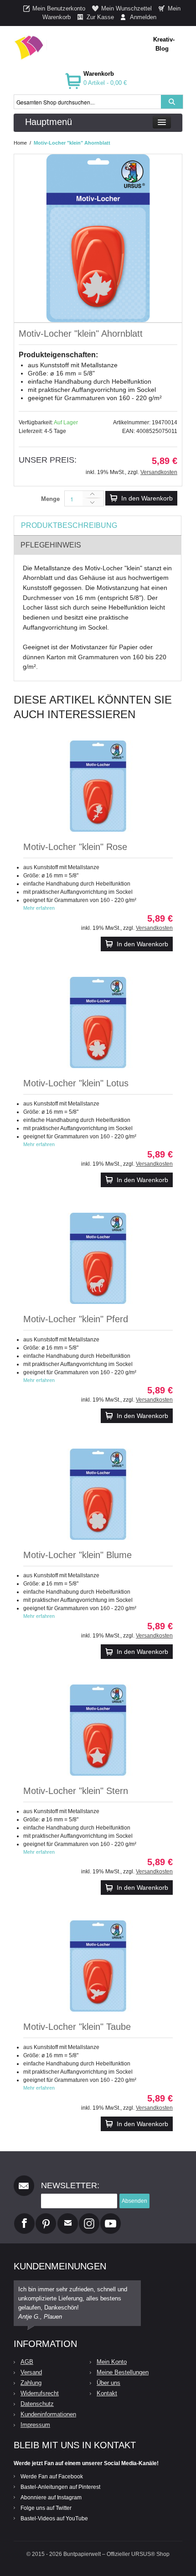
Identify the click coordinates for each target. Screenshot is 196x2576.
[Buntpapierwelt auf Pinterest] (46, 2217)
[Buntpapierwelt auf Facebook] (24, 2217)
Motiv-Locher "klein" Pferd (76, 1319)
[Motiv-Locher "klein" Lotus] (98, 1022)
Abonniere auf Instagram (51, 2498)
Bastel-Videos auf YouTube (54, 2519)
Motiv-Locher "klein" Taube (77, 2027)
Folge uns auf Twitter (46, 2508)
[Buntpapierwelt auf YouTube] (111, 2217)
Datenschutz (37, 2404)
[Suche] (172, 102)
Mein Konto (112, 2362)
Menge (50, 499)
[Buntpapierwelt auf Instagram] (89, 2217)
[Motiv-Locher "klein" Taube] (98, 1966)
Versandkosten (159, 472)
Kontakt (107, 2393)
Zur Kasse (100, 17)
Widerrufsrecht (40, 2393)
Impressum (35, 2425)
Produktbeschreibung (69, 525)
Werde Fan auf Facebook (52, 2477)
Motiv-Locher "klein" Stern (76, 1791)
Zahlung (31, 2383)
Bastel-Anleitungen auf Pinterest (60, 2487)
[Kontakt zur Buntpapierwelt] (68, 2217)
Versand (31, 2372)
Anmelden (143, 17)
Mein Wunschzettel (126, 8)
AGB (27, 2362)
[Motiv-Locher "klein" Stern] (98, 1730)
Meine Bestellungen (123, 2372)
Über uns (108, 2383)
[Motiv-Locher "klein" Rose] (98, 786)
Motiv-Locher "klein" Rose (75, 847)
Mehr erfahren (39, 908)
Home (20, 143)
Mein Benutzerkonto (59, 8)
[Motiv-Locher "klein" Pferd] (98, 1258)
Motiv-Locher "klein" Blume (77, 1555)
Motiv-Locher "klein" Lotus (76, 1083)
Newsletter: (70, 2185)
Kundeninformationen (48, 2414)
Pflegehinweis (51, 545)
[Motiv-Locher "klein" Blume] (98, 1494)
